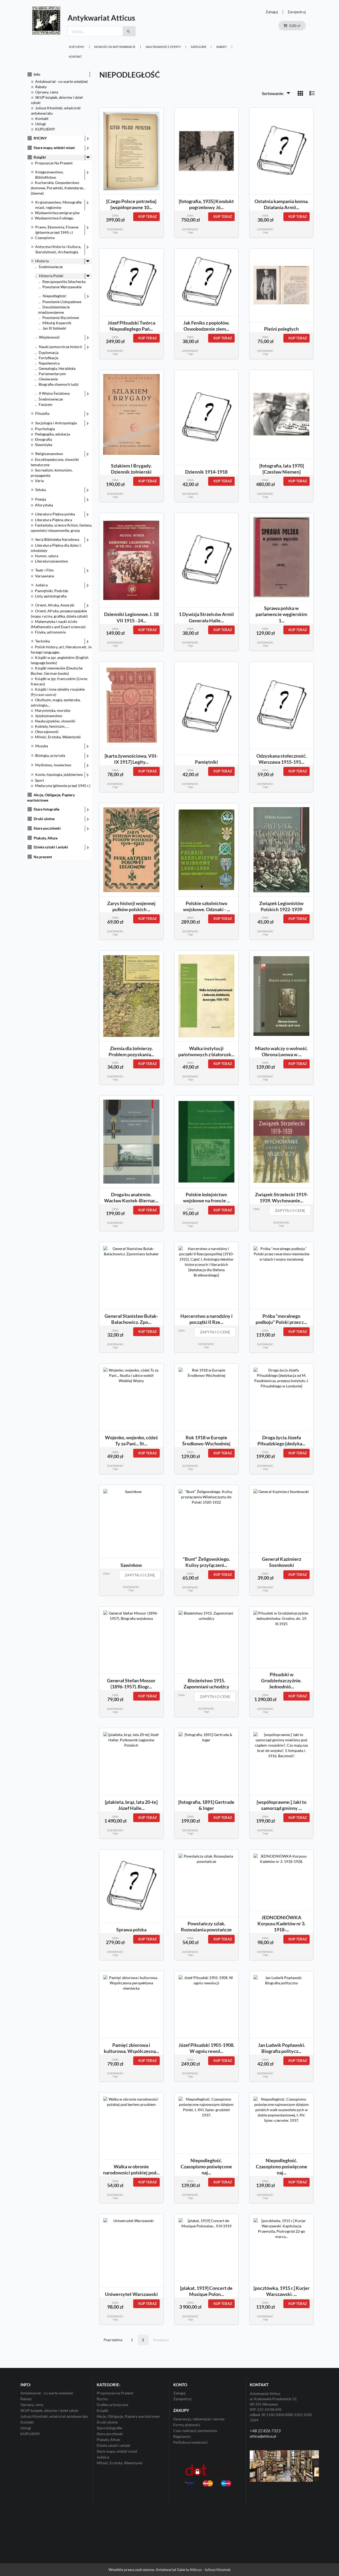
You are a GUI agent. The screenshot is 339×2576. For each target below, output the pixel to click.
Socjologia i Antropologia (56, 423)
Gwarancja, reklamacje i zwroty (199, 2419)
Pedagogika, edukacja (52, 434)
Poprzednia (113, 2340)
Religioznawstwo (49, 454)
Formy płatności (187, 2425)
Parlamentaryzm (52, 374)
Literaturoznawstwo (52, 561)
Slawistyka (44, 445)
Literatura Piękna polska (55, 514)
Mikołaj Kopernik (57, 323)
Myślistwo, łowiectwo (53, 765)
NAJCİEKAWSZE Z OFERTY (163, 47)
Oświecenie (48, 379)
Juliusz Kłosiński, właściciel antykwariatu (54, 2416)
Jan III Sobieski (54, 328)
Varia (39, 481)
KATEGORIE (199, 47)
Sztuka (41, 490)
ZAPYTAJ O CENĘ (290, 1210)
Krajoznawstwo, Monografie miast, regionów (58, 205)
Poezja (41, 499)
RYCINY (40, 138)
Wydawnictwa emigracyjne (57, 213)
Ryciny (102, 2399)
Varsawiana (44, 576)
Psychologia (45, 429)
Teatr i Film (44, 570)
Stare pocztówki (47, 828)
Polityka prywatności (191, 2442)
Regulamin (182, 2436)
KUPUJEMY (77, 47)
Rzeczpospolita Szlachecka (64, 282)
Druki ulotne (44, 819)
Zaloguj (272, 12)
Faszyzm (46, 404)
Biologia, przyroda (50, 755)
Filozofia (42, 413)
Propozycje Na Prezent (54, 163)
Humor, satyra (47, 556)
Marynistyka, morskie (53, 710)
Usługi (41, 124)
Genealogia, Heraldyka (57, 368)
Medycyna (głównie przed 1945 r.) (63, 786)
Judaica (41, 585)
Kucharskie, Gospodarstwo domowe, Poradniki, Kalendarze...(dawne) (58, 188)
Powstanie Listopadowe (62, 302)
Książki (40, 157)
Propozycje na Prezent (115, 2393)
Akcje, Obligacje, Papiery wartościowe (128, 2416)
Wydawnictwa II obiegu (54, 218)
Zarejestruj (297, 12)
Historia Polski (51, 276)
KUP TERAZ (148, 217)
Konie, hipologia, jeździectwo (59, 774)
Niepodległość (55, 296)
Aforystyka (44, 505)
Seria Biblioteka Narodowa (57, 539)
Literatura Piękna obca (53, 520)
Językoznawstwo (49, 716)
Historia (42, 261)
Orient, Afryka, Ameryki (55, 605)
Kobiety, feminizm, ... (52, 726)
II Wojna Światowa (54, 393)
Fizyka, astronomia (50, 632)
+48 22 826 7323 (265, 2431)
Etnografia (43, 439)
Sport (39, 780)
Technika (43, 641)
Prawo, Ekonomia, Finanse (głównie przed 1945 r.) (57, 230)
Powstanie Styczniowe (61, 318)
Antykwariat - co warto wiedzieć (62, 81)
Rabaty (222, 47)
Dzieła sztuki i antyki (51, 847)
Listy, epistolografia (51, 596)
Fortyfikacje (48, 358)
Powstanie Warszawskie (62, 287)
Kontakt (75, 57)
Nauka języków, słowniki (55, 721)
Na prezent (43, 857)
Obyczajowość (47, 732)
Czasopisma (45, 238)
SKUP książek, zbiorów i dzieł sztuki (49, 2410)
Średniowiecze (51, 267)
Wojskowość (49, 337)
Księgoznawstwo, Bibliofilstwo (49, 175)
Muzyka (42, 746)
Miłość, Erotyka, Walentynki (58, 737)
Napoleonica (49, 363)
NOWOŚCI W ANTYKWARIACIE (115, 47)
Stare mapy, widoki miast (54, 148)
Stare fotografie (46, 809)
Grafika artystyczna (112, 2405)
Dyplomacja (49, 352)
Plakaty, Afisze (46, 838)
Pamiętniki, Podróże (52, 591)
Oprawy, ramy (47, 92)
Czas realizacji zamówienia (195, 2431)
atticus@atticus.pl (263, 2436)
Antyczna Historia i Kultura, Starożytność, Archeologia (58, 249)
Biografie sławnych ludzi (59, 384)
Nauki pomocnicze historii (61, 347)
